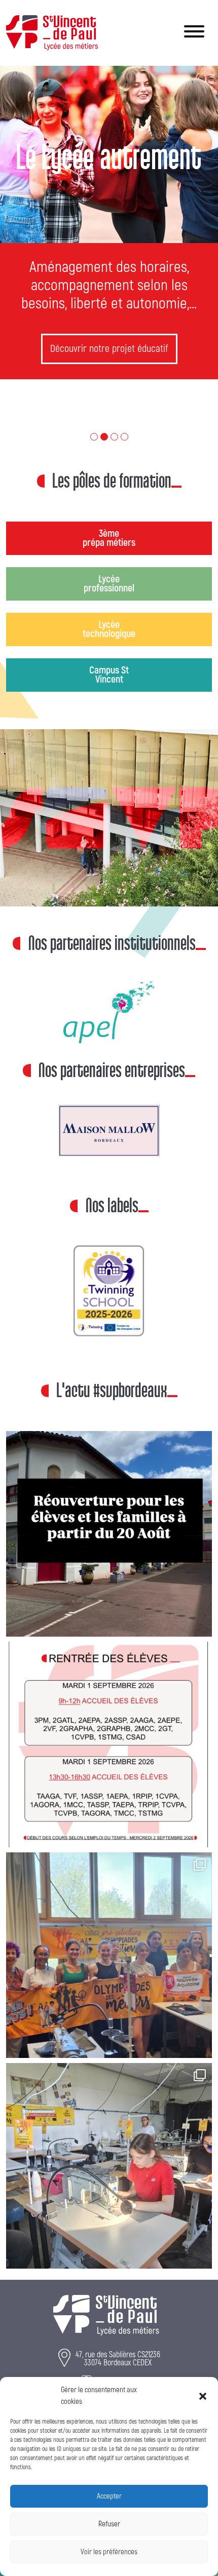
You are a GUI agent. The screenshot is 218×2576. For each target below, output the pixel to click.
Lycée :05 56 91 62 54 (116, 2322)
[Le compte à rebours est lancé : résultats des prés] (109, 2103)
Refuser (109, 2524)
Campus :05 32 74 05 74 (116, 2349)
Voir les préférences (109, 2552)
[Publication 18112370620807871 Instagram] (109, 1471)
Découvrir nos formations (109, 349)
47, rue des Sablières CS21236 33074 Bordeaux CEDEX (118, 2295)
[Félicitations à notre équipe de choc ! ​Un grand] (109, 1892)
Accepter (109, 2496)
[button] (203, 2396)
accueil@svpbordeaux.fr (119, 2374)
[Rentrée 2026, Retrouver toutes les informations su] (109, 1681)
